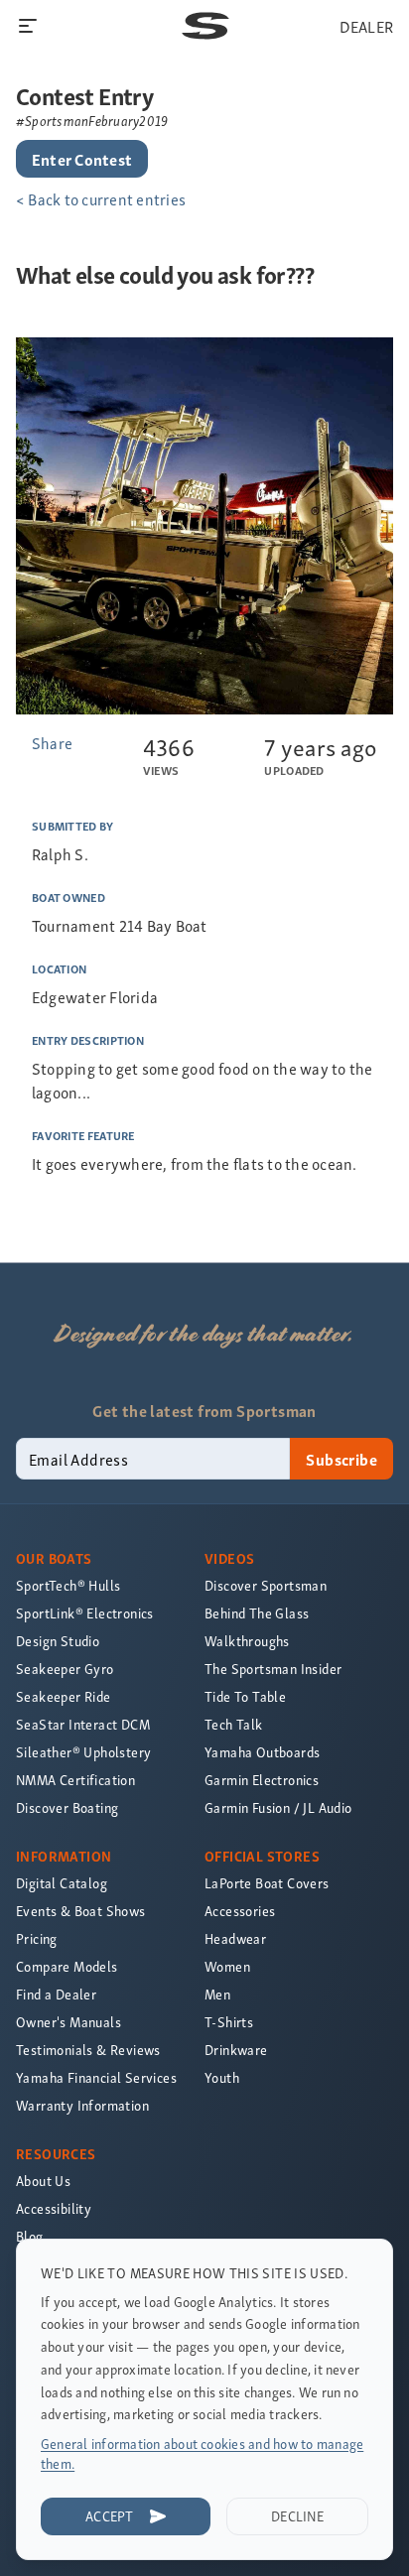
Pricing (37, 1938)
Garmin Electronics (262, 1780)
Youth (222, 2077)
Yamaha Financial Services (96, 2077)
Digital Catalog (62, 1883)
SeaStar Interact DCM (83, 1724)
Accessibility (54, 2208)
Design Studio (58, 1641)
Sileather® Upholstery (83, 1752)
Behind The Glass (257, 1613)
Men (217, 1994)
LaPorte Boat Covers (267, 1883)
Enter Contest (82, 159)
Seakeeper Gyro (65, 1669)
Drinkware (236, 2050)
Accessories (240, 1911)
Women (227, 1966)
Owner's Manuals (68, 2022)
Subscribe (341, 1459)
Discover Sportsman (266, 1585)
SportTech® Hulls (68, 1585)
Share (52, 742)
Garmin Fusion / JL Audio (278, 1807)
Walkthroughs (247, 1641)
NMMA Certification (75, 1780)
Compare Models (67, 1966)
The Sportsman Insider (273, 1669)
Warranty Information (82, 2105)
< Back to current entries (101, 198)
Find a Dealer (56, 1994)
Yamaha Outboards (262, 1752)
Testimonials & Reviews (88, 2050)
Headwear (235, 1938)
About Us (43, 2181)
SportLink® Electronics (85, 1613)
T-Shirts (229, 2022)
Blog (30, 2236)
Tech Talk (234, 1724)
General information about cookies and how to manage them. (202, 2453)
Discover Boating (67, 1807)
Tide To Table (245, 1696)
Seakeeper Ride (64, 1696)
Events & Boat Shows (81, 1911)
